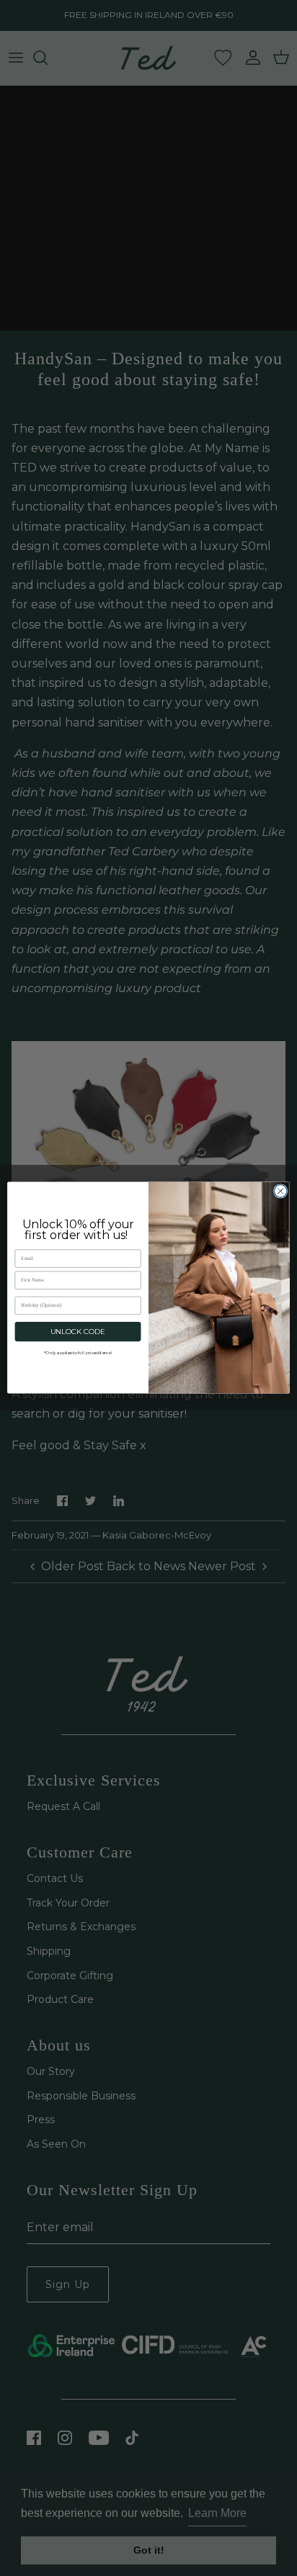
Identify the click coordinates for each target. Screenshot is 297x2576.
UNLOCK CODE (78, 1332)
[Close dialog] (280, 1192)
